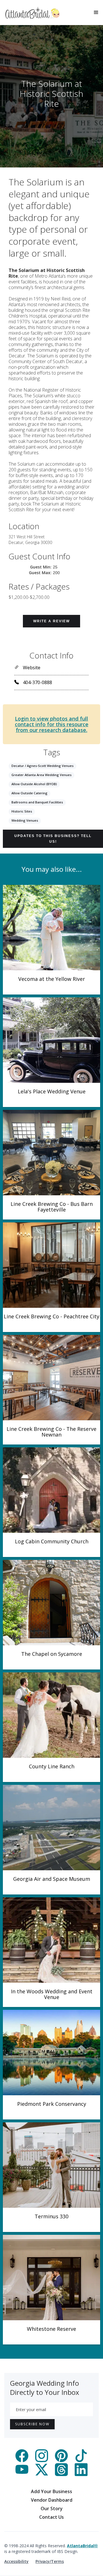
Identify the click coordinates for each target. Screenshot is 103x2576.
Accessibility (16, 2561)
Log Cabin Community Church (52, 1541)
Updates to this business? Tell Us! (53, 839)
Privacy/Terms (50, 2561)
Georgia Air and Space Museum (52, 1879)
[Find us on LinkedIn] (81, 2474)
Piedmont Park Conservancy (52, 2104)
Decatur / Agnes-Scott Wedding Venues (42, 766)
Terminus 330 (51, 2216)
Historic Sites (22, 811)
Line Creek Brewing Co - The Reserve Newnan (51, 1432)
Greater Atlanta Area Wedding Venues (41, 775)
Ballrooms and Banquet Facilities (37, 802)
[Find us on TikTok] (81, 2460)
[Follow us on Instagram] (42, 2460)
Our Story (52, 2509)
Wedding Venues (25, 820)
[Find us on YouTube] (22, 2474)
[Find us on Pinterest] (61, 2460)
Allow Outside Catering (29, 793)
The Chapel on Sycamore (52, 1654)
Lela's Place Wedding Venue (52, 1091)
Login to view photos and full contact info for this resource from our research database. (52, 724)
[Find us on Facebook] (22, 2460)
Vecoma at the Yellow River (52, 979)
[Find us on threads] (61, 2474)
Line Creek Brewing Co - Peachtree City (51, 1316)
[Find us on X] (42, 2474)
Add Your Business (51, 2491)
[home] (32, 13)
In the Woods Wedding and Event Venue (52, 1994)
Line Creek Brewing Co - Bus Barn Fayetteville (52, 1207)
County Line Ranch (52, 1766)
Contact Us (51, 2517)
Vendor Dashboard (52, 2500)
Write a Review (51, 621)
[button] (96, 13)
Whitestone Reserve (51, 2329)
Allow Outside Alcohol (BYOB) (34, 784)
